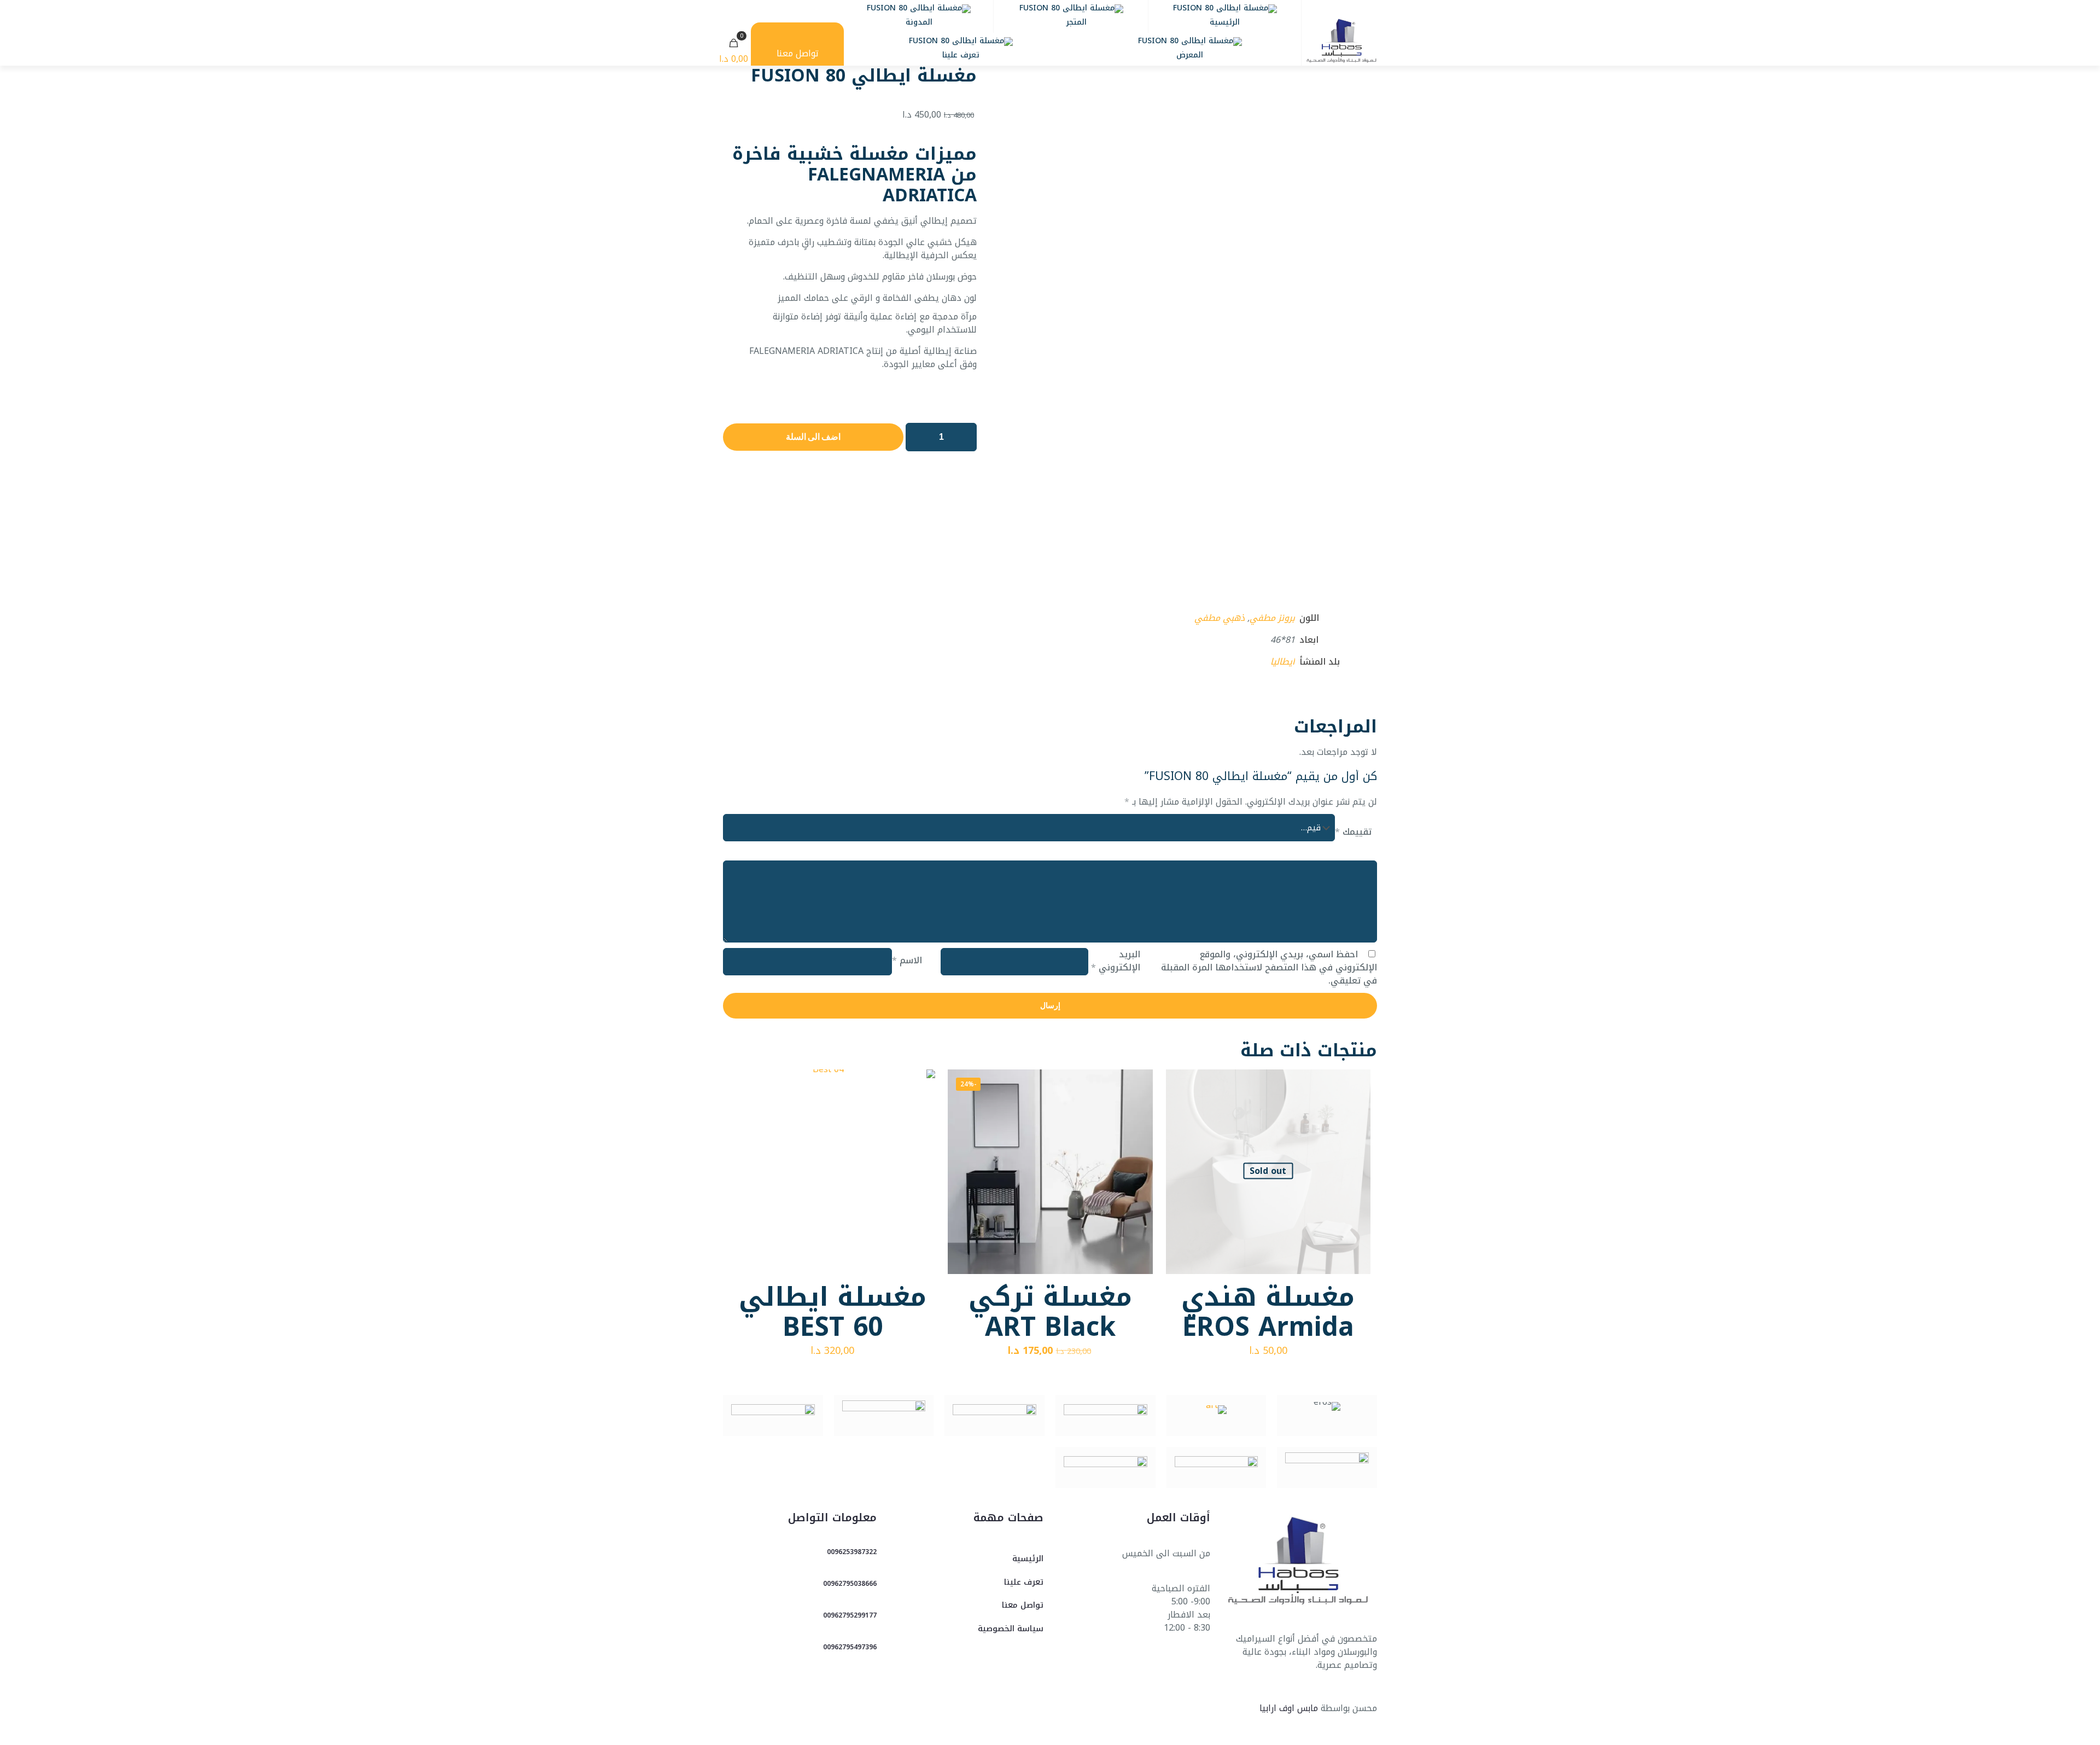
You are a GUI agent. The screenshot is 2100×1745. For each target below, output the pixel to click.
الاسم (907, 961)
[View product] (1355, 1085)
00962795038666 (850, 1584)
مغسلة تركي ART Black (1050, 1312)
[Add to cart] (1137, 1085)
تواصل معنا (1023, 1605)
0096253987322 (852, 1552)
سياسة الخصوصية (1011, 1628)
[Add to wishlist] (1355, 1108)
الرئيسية (1028, 1558)
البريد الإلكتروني (1115, 961)
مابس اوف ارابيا (1289, 1708)
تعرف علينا (1024, 1582)
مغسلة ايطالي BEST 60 (833, 1312)
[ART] (1217, 1415)
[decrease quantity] (918, 437)
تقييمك (1353, 832)
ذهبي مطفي (1220, 618)
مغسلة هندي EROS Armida (1268, 1312)
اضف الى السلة (813, 437)
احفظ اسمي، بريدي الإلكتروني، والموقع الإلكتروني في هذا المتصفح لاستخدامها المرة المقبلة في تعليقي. (1269, 967)
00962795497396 (850, 1647)
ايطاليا (1283, 662)
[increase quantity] (964, 437)
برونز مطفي (1272, 618)
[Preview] (1355, 1132)
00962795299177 (850, 1615)
